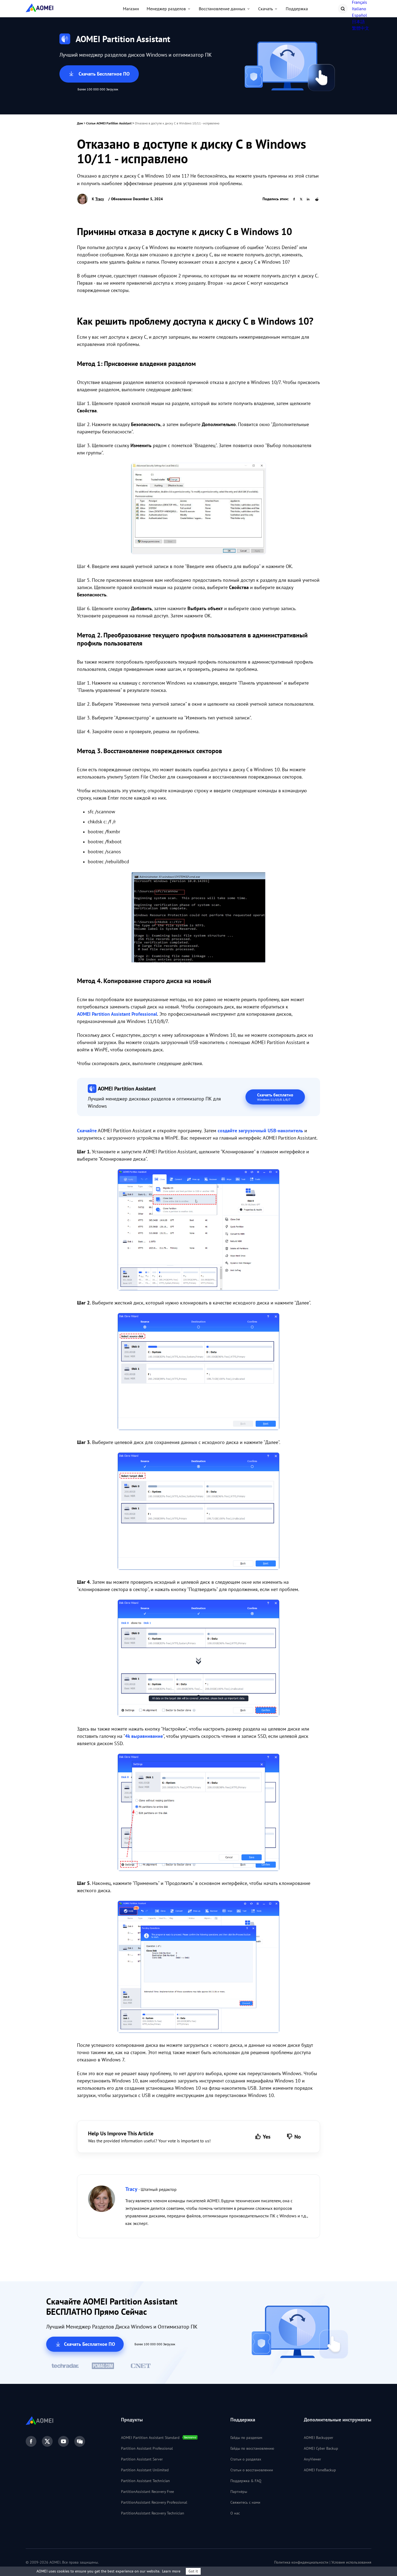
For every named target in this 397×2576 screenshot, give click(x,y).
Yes (267, 2137)
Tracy (100, 199)
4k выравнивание (144, 1736)
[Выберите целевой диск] (198, 1512)
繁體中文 (361, 28)
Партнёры (239, 2492)
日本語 (358, 22)
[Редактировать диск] (198, 1659)
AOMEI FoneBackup (320, 2470)
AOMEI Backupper (319, 2438)
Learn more (171, 2571)
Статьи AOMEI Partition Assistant (109, 123)
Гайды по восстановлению (252, 2448)
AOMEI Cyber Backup (321, 2448)
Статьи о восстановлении (252, 2470)
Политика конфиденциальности (301, 2562)
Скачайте (87, 1131)
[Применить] (198, 1968)
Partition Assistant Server (142, 2459)
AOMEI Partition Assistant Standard (150, 2438)
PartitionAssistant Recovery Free (147, 2492)
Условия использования (351, 2562)
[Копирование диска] (198, 1231)
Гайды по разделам (246, 2438)
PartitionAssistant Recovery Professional (154, 2502)
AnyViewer (312, 2459)
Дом (80, 123)
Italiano (359, 9)
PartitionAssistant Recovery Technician (153, 2513)
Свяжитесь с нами (245, 2502)
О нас (235, 2513)
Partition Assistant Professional (147, 2448)
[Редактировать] (198, 1813)
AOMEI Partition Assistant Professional (117, 1014)
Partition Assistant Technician (145, 2481)
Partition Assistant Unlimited (145, 2470)
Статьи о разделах (246, 2459)
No (298, 2137)
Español (359, 15)
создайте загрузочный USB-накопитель (260, 1131)
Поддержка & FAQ (246, 2481)
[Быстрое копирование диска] (198, 1373)
